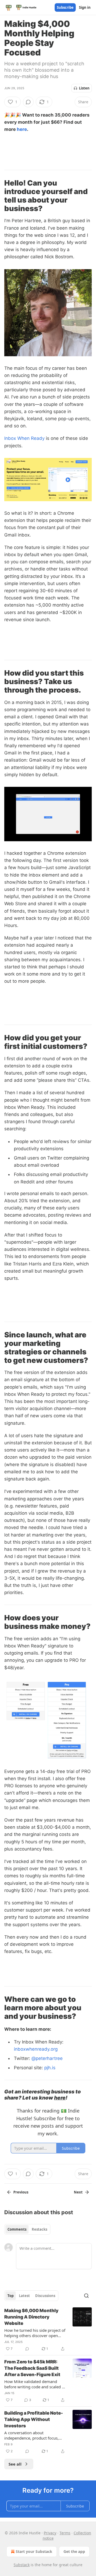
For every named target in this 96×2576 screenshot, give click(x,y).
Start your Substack (34, 2551)
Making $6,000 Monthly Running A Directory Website (31, 2317)
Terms (65, 2533)
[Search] (86, 2296)
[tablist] (27, 2229)
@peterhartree (46, 2058)
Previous (21, 2192)
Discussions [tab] (45, 2296)
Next (78, 2192)
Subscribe (65, 7)
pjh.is (49, 2068)
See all (15, 2464)
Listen (84, 88)
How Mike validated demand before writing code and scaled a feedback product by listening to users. (34, 2384)
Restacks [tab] (39, 2229)
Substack (22, 2565)
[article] (48, 2330)
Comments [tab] (17, 2229)
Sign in (85, 7)
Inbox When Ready (24, 438)
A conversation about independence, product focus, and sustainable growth (31, 2435)
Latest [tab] (24, 2296)
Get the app (74, 2551)
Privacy (50, 2533)
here (22, 129)
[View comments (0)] (28, 102)
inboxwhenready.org (36, 2049)
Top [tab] (11, 2296)
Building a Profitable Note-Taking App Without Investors (34, 2419)
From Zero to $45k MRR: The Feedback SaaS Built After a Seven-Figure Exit (32, 2368)
